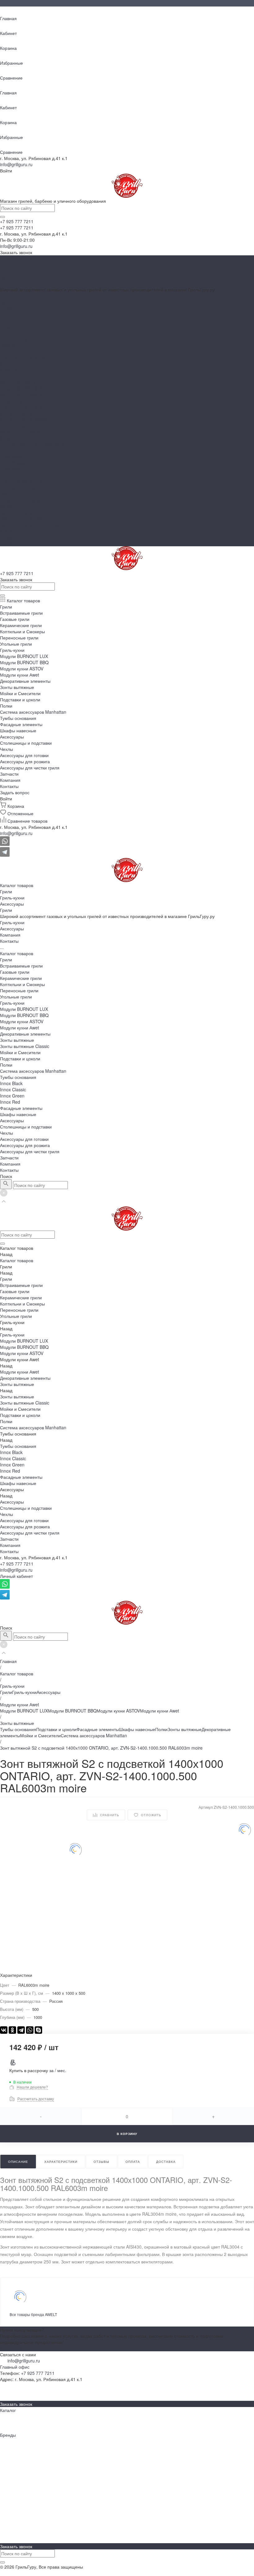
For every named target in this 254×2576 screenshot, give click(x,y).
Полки (6, 438)
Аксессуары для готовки (24, 512)
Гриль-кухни (12, 271)
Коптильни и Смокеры (22, 357)
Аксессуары (12, 277)
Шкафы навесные (18, 487)
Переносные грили (19, 364)
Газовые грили (15, 345)
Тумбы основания (18, 450)
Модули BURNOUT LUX (24, 382)
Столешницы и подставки (26, 500)
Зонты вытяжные (17, 413)
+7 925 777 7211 (17, 1564)
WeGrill (7, 2522)
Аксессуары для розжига (25, 518)
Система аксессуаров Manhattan (33, 444)
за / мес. (58, 2070)
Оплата (8, 2534)
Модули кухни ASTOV (22, 395)
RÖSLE (7, 2515)
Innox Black (11, 457)
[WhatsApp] (30, 2030)
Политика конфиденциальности (32, 2573)
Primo (6, 2478)
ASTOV (7, 2497)
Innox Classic (13, 463)
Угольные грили (16, 370)
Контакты (9, 543)
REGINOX (10, 2484)
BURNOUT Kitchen (19, 2503)
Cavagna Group (16, 2509)
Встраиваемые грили (21, 339)
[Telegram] (21, 2030)
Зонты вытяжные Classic (25, 419)
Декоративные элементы (25, 407)
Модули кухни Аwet (20, 401)
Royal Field (11, 2491)
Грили (6, 265)
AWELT (7, 2447)
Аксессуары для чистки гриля (30, 525)
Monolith (8, 2472)
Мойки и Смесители (20, 426)
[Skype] (38, 2030)
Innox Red (10, 475)
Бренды (8, 2392)
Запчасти (9, 531)
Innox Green (12, 469)
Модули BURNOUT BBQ (24, 388)
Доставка (9, 2540)
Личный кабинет (16, 1576)
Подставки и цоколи (20, 432)
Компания (10, 537)
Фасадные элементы (21, 481)
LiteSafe (8, 2466)
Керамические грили (21, 351)
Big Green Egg (14, 2453)
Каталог (8, 2410)
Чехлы (7, 506)
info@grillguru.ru (16, 164)
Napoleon (9, 2441)
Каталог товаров (17, 327)
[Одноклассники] (12, 2030)
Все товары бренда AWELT (33, 2314)
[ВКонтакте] (4, 2030)
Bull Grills (9, 2460)
